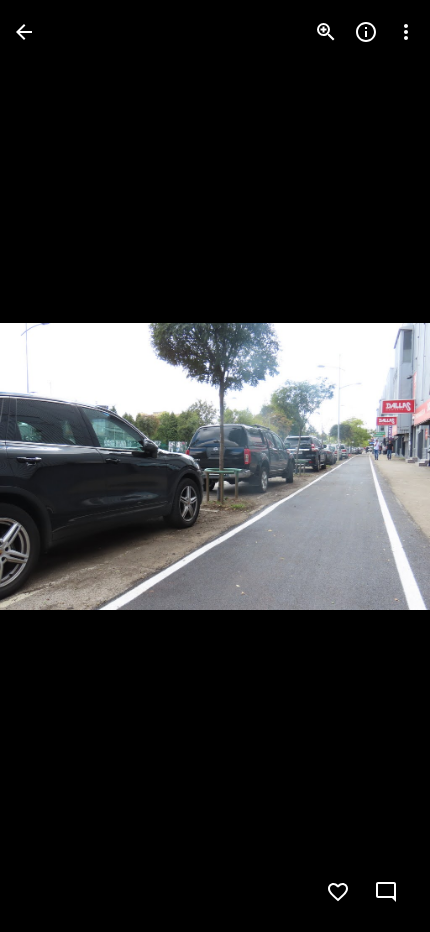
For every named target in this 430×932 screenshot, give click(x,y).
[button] (56, 466)
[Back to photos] (24, 32)
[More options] (406, 32)
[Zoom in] (326, 32)
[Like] (338, 892)
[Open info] (366, 32)
